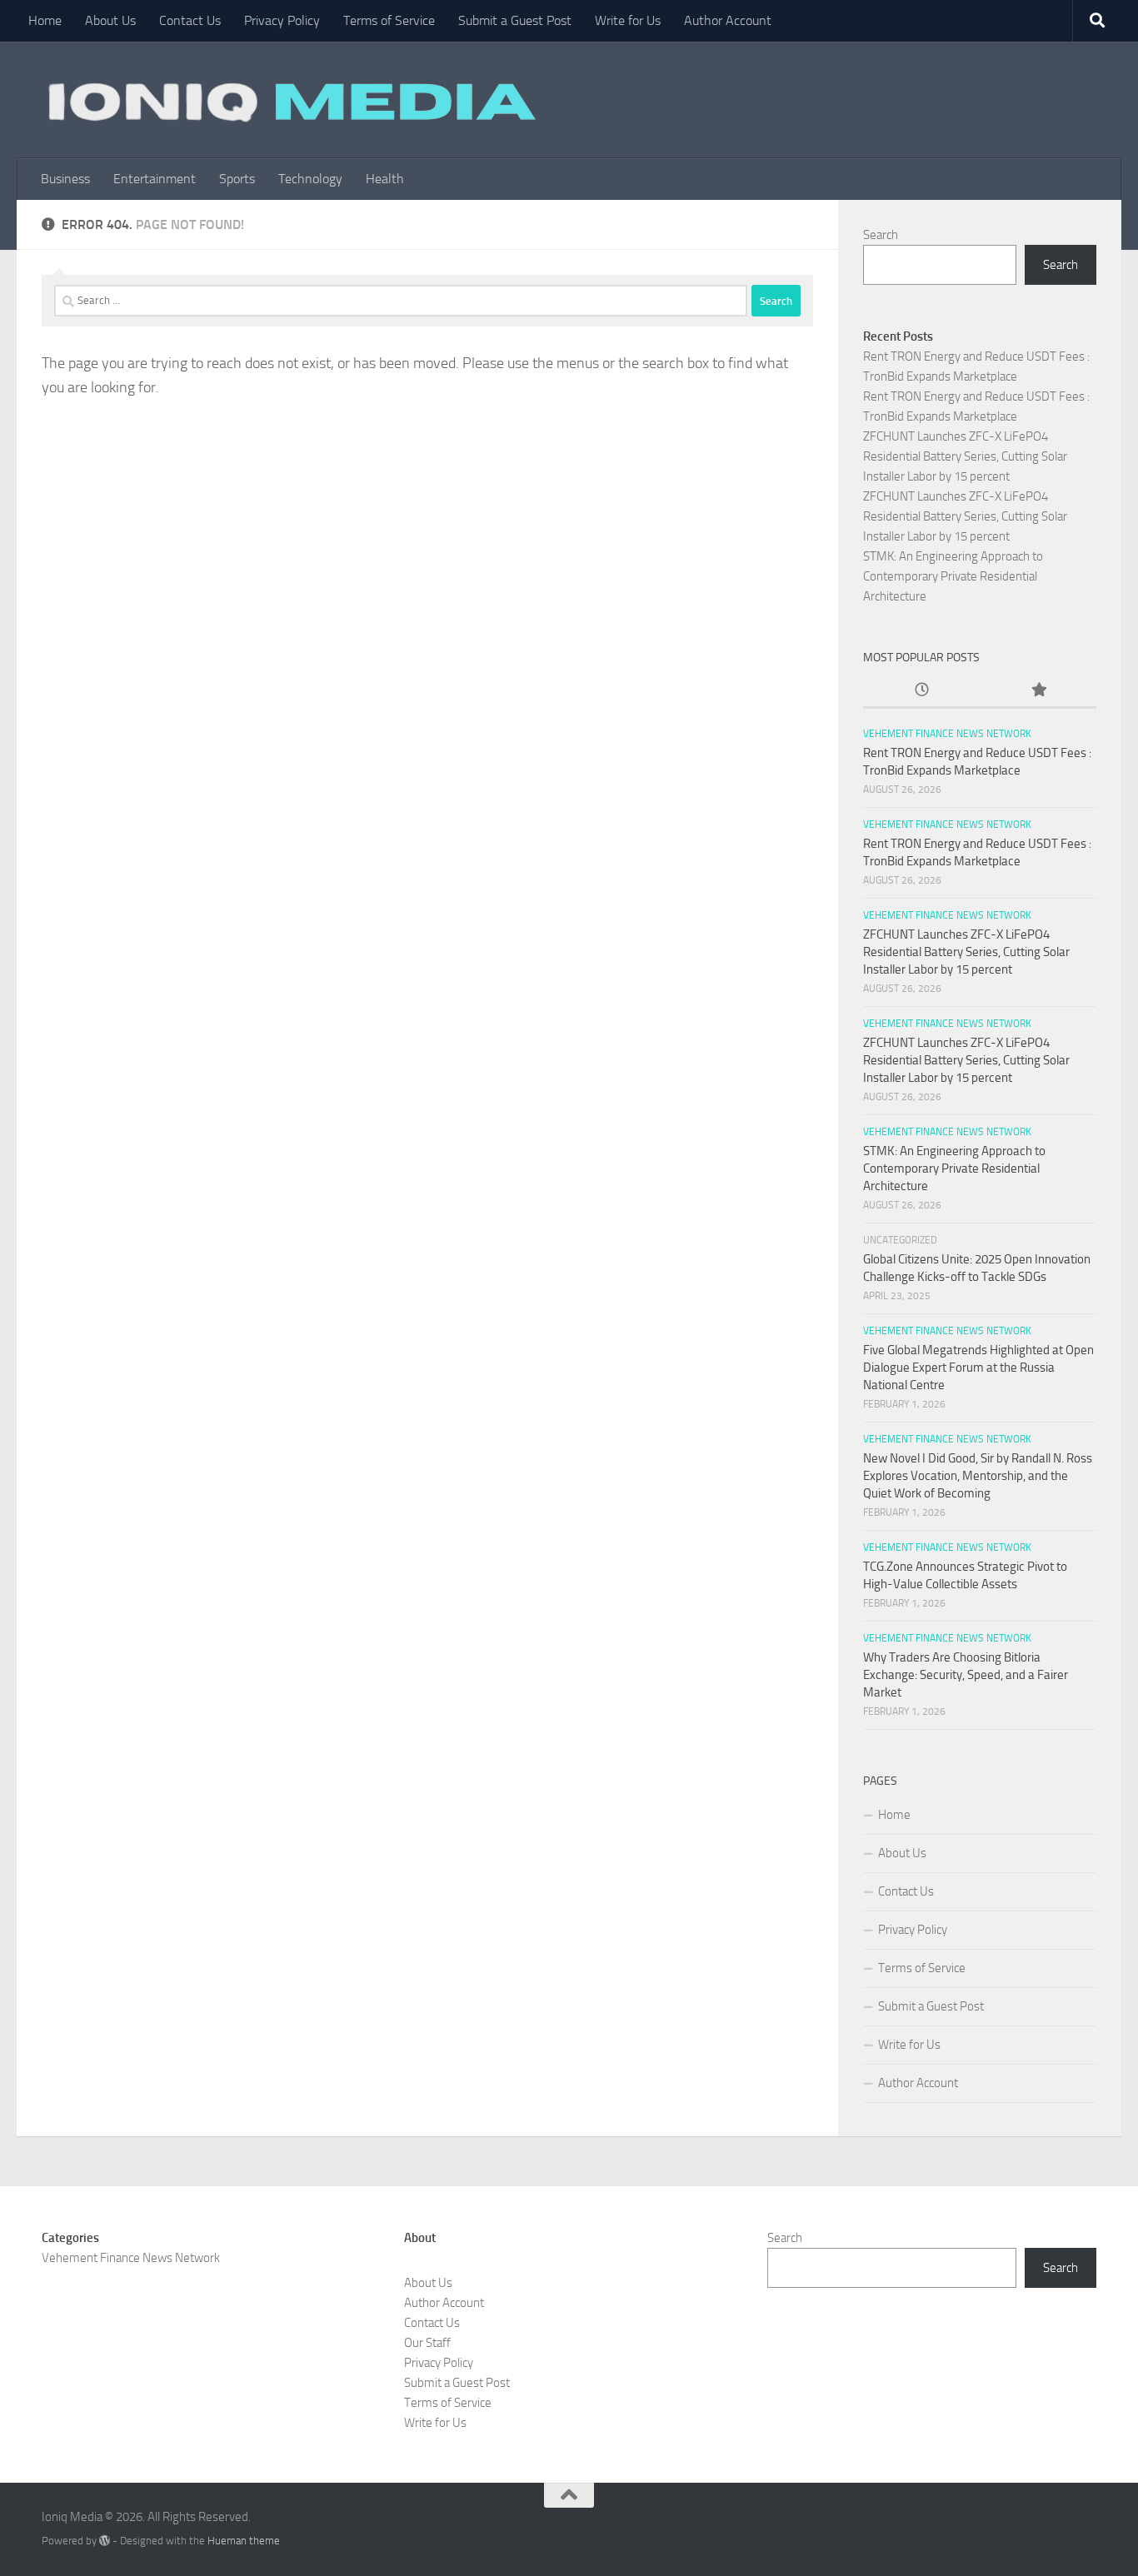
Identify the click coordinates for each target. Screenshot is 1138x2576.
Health (385, 179)
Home (45, 20)
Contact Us (190, 20)
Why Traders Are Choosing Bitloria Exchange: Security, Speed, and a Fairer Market (966, 1675)
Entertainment (155, 179)
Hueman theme (244, 2541)
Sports (237, 179)
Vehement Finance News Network (947, 734)
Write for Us (628, 20)
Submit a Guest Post (515, 20)
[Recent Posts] (921, 691)
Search (881, 235)
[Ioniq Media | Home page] (289, 100)
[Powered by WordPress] (105, 2541)
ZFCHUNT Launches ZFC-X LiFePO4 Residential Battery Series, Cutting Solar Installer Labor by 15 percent (965, 456)
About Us (110, 20)
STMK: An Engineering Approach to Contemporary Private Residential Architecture (953, 576)
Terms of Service (389, 20)
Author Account (728, 20)
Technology (310, 179)
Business (65, 179)
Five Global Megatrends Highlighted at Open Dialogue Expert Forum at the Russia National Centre (978, 1368)
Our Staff (427, 2343)
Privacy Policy (282, 20)
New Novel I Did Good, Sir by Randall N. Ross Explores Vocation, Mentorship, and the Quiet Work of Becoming (978, 1476)
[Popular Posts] (1038, 691)
